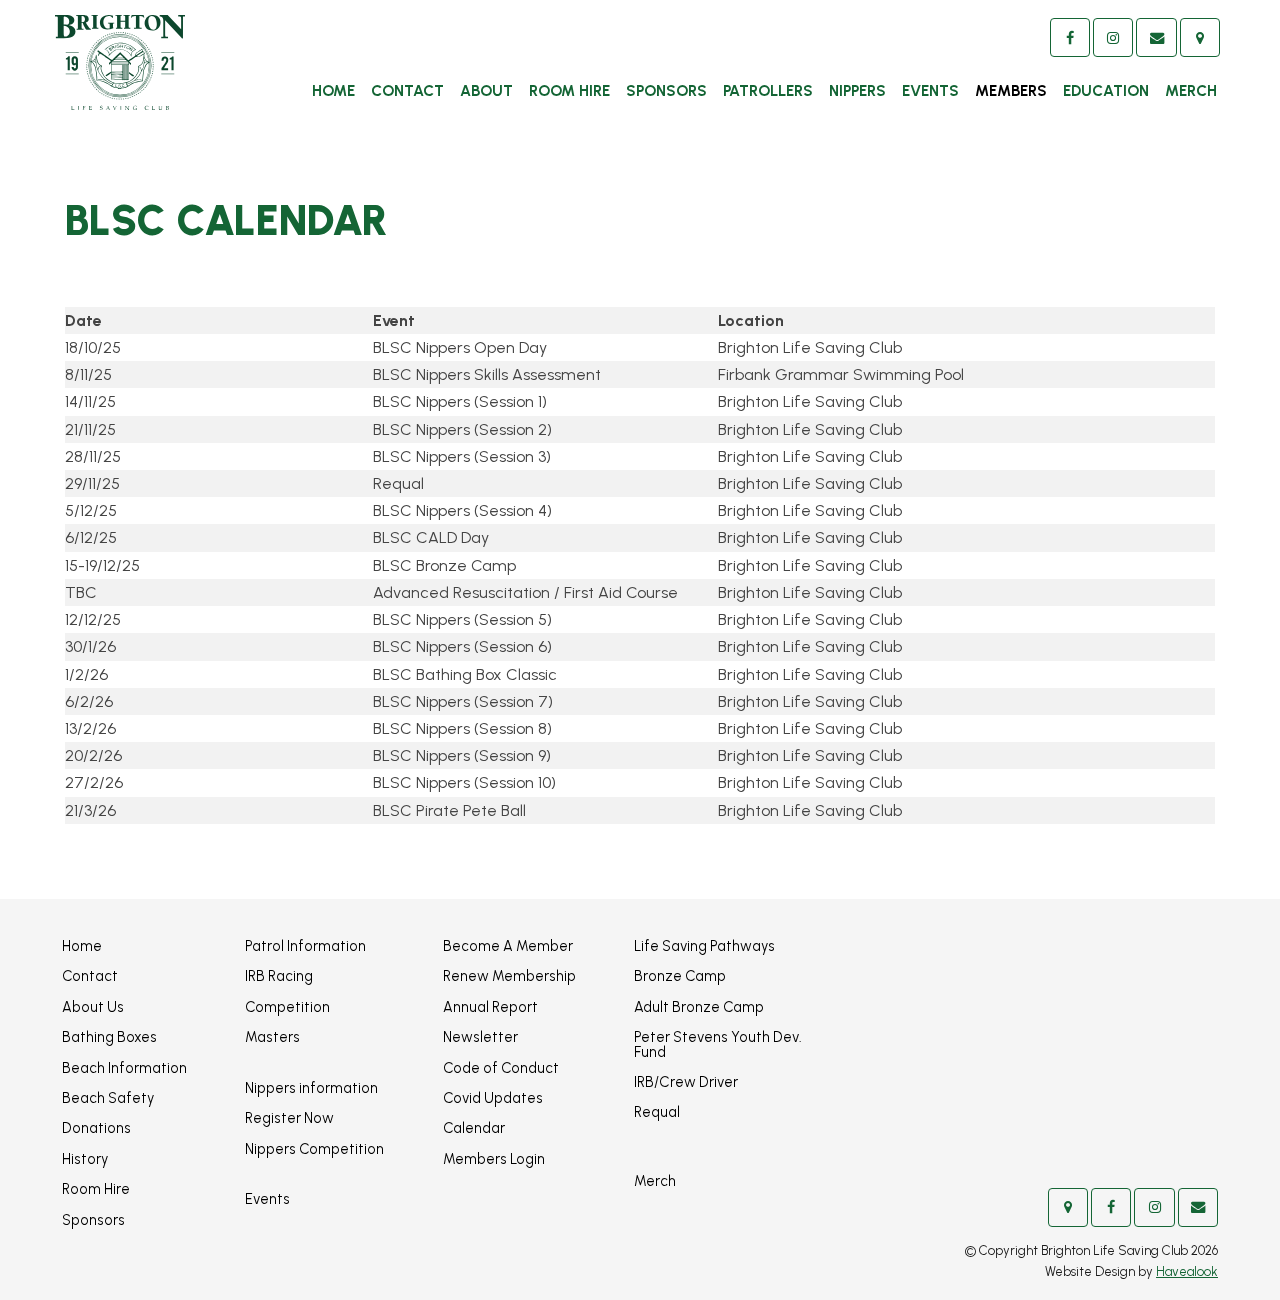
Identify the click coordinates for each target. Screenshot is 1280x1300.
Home (333, 91)
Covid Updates (493, 1098)
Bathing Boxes (109, 1037)
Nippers (857, 91)
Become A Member (508, 946)
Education (1106, 91)
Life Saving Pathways (704, 946)
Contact (407, 91)
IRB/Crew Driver (686, 1082)
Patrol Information (305, 946)
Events (930, 91)
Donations (96, 1128)
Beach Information (124, 1068)
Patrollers (768, 91)
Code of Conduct (501, 1068)
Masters (272, 1037)
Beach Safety (108, 1098)
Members (1011, 91)
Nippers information (311, 1088)
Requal (657, 1112)
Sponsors (666, 91)
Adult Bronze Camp (699, 1007)
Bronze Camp (680, 976)
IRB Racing (279, 976)
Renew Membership (509, 976)
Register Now (289, 1118)
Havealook (1187, 1271)
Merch (1191, 91)
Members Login (494, 1159)
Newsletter (480, 1037)
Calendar (474, 1128)
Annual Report (490, 1007)
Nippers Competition (314, 1149)
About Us (93, 1007)
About (486, 91)
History (85, 1159)
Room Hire (569, 91)
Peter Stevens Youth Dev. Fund (718, 1044)
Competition (287, 1007)
